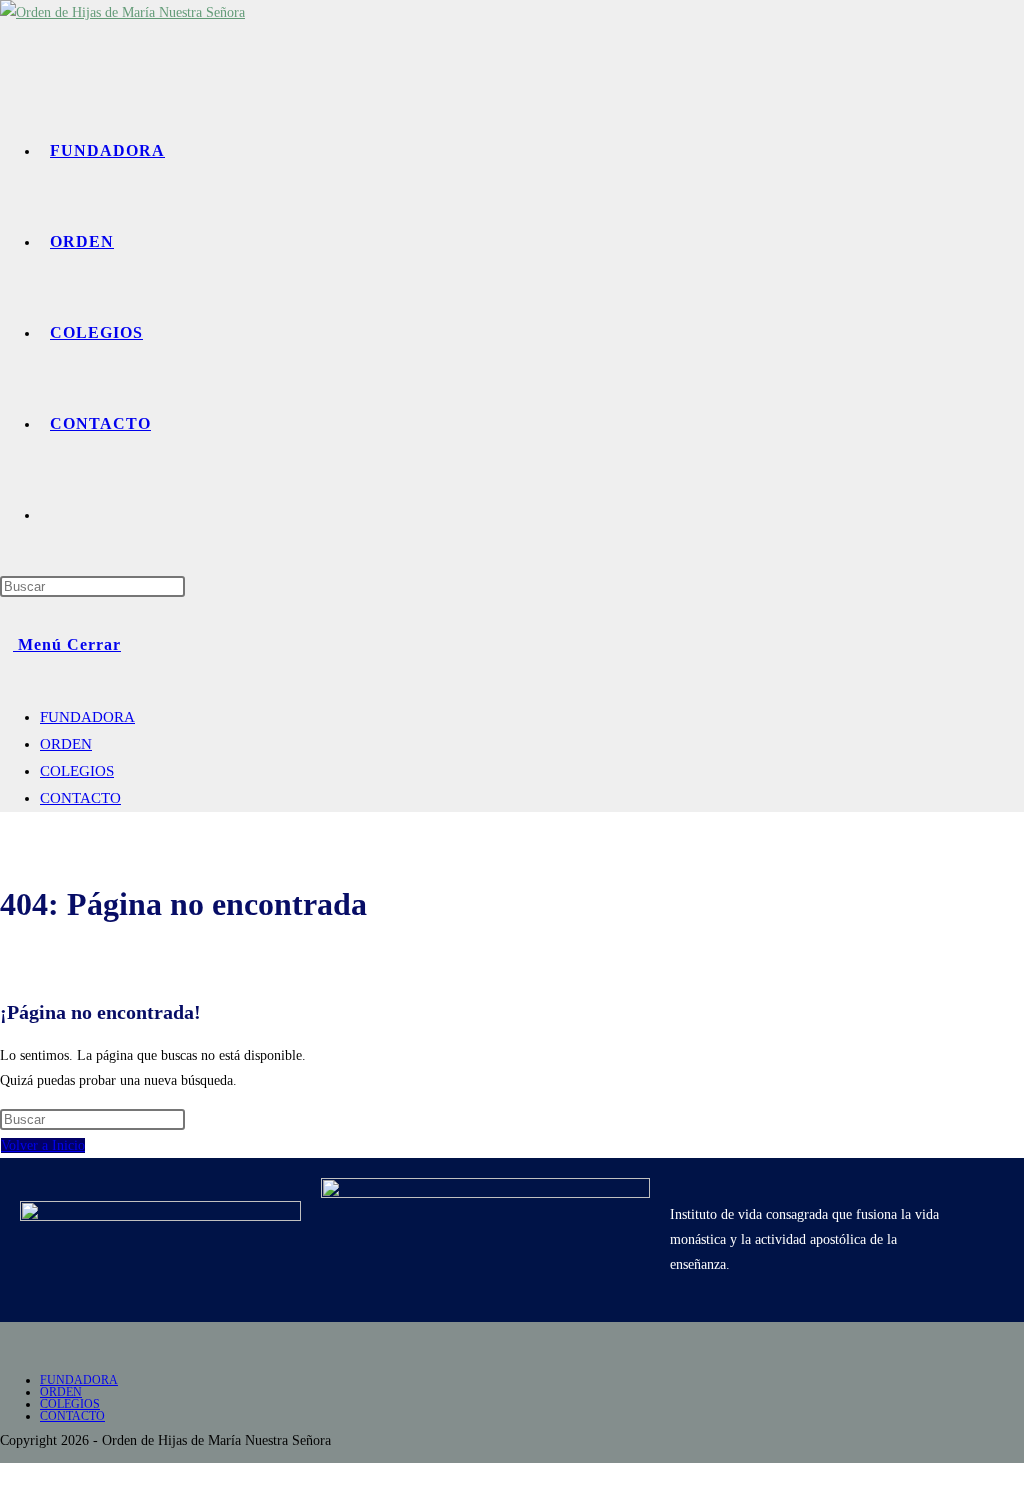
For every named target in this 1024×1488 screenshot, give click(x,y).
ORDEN (66, 744)
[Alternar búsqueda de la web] (56, 514)
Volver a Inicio (43, 1145)
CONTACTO (80, 798)
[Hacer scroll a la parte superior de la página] (5, 1475)
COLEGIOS (77, 771)
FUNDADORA (87, 717)
